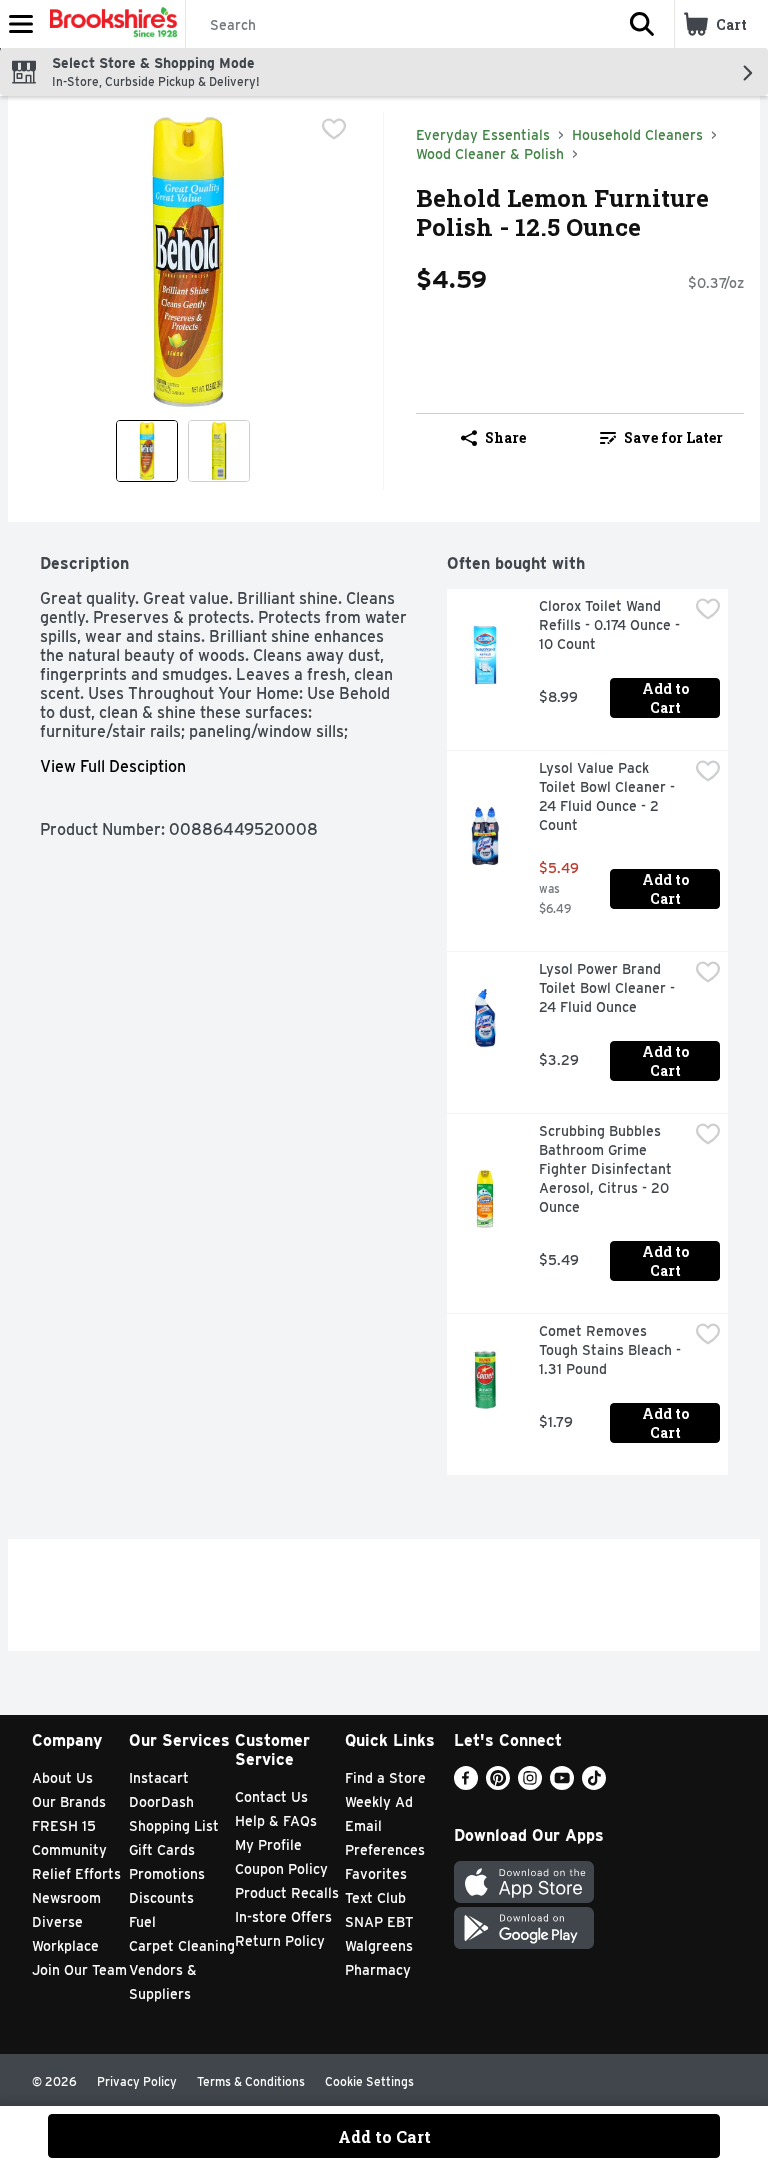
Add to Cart (667, 698)
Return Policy (280, 1941)
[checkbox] (334, 129)
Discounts (161, 1898)
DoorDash (161, 1802)
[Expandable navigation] (21, 24)
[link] (661, 438)
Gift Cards (162, 1850)
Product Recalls (287, 1893)
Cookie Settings (369, 2081)
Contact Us (271, 1797)
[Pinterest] (498, 1784)
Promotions (167, 1874)
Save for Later (673, 437)
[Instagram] (530, 1784)
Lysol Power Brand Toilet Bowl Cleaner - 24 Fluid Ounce (609, 988)
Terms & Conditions (251, 2081)
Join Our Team (79, 1970)
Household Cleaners (637, 135)
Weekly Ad (379, 1802)
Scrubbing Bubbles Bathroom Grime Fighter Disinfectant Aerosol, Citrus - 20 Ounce (607, 1169)
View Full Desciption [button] (113, 766)
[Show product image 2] (219, 451)
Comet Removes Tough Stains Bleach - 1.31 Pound (612, 1350)
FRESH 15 (64, 1826)
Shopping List (174, 1826)
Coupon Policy (281, 1869)
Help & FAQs (276, 1821)
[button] (642, 24)
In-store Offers (283, 1917)
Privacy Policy (137, 2081)
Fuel (142, 1922)
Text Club (375, 1898)
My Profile (268, 1845)
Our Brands (69, 1802)
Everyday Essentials (483, 135)
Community (69, 1850)
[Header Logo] (109, 24)
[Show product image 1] (147, 451)
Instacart (159, 1778)
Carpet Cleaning (182, 1946)
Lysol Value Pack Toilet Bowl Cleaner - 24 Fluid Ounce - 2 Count (609, 796)
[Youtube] (562, 1784)
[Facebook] (466, 1784)
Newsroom (66, 1898)
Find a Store (385, 1778)
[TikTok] (594, 1784)
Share (505, 437)
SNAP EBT (379, 1922)
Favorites (376, 1874)
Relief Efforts (76, 1874)
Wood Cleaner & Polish (490, 154)
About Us (62, 1778)
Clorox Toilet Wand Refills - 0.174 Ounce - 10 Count (611, 625)
